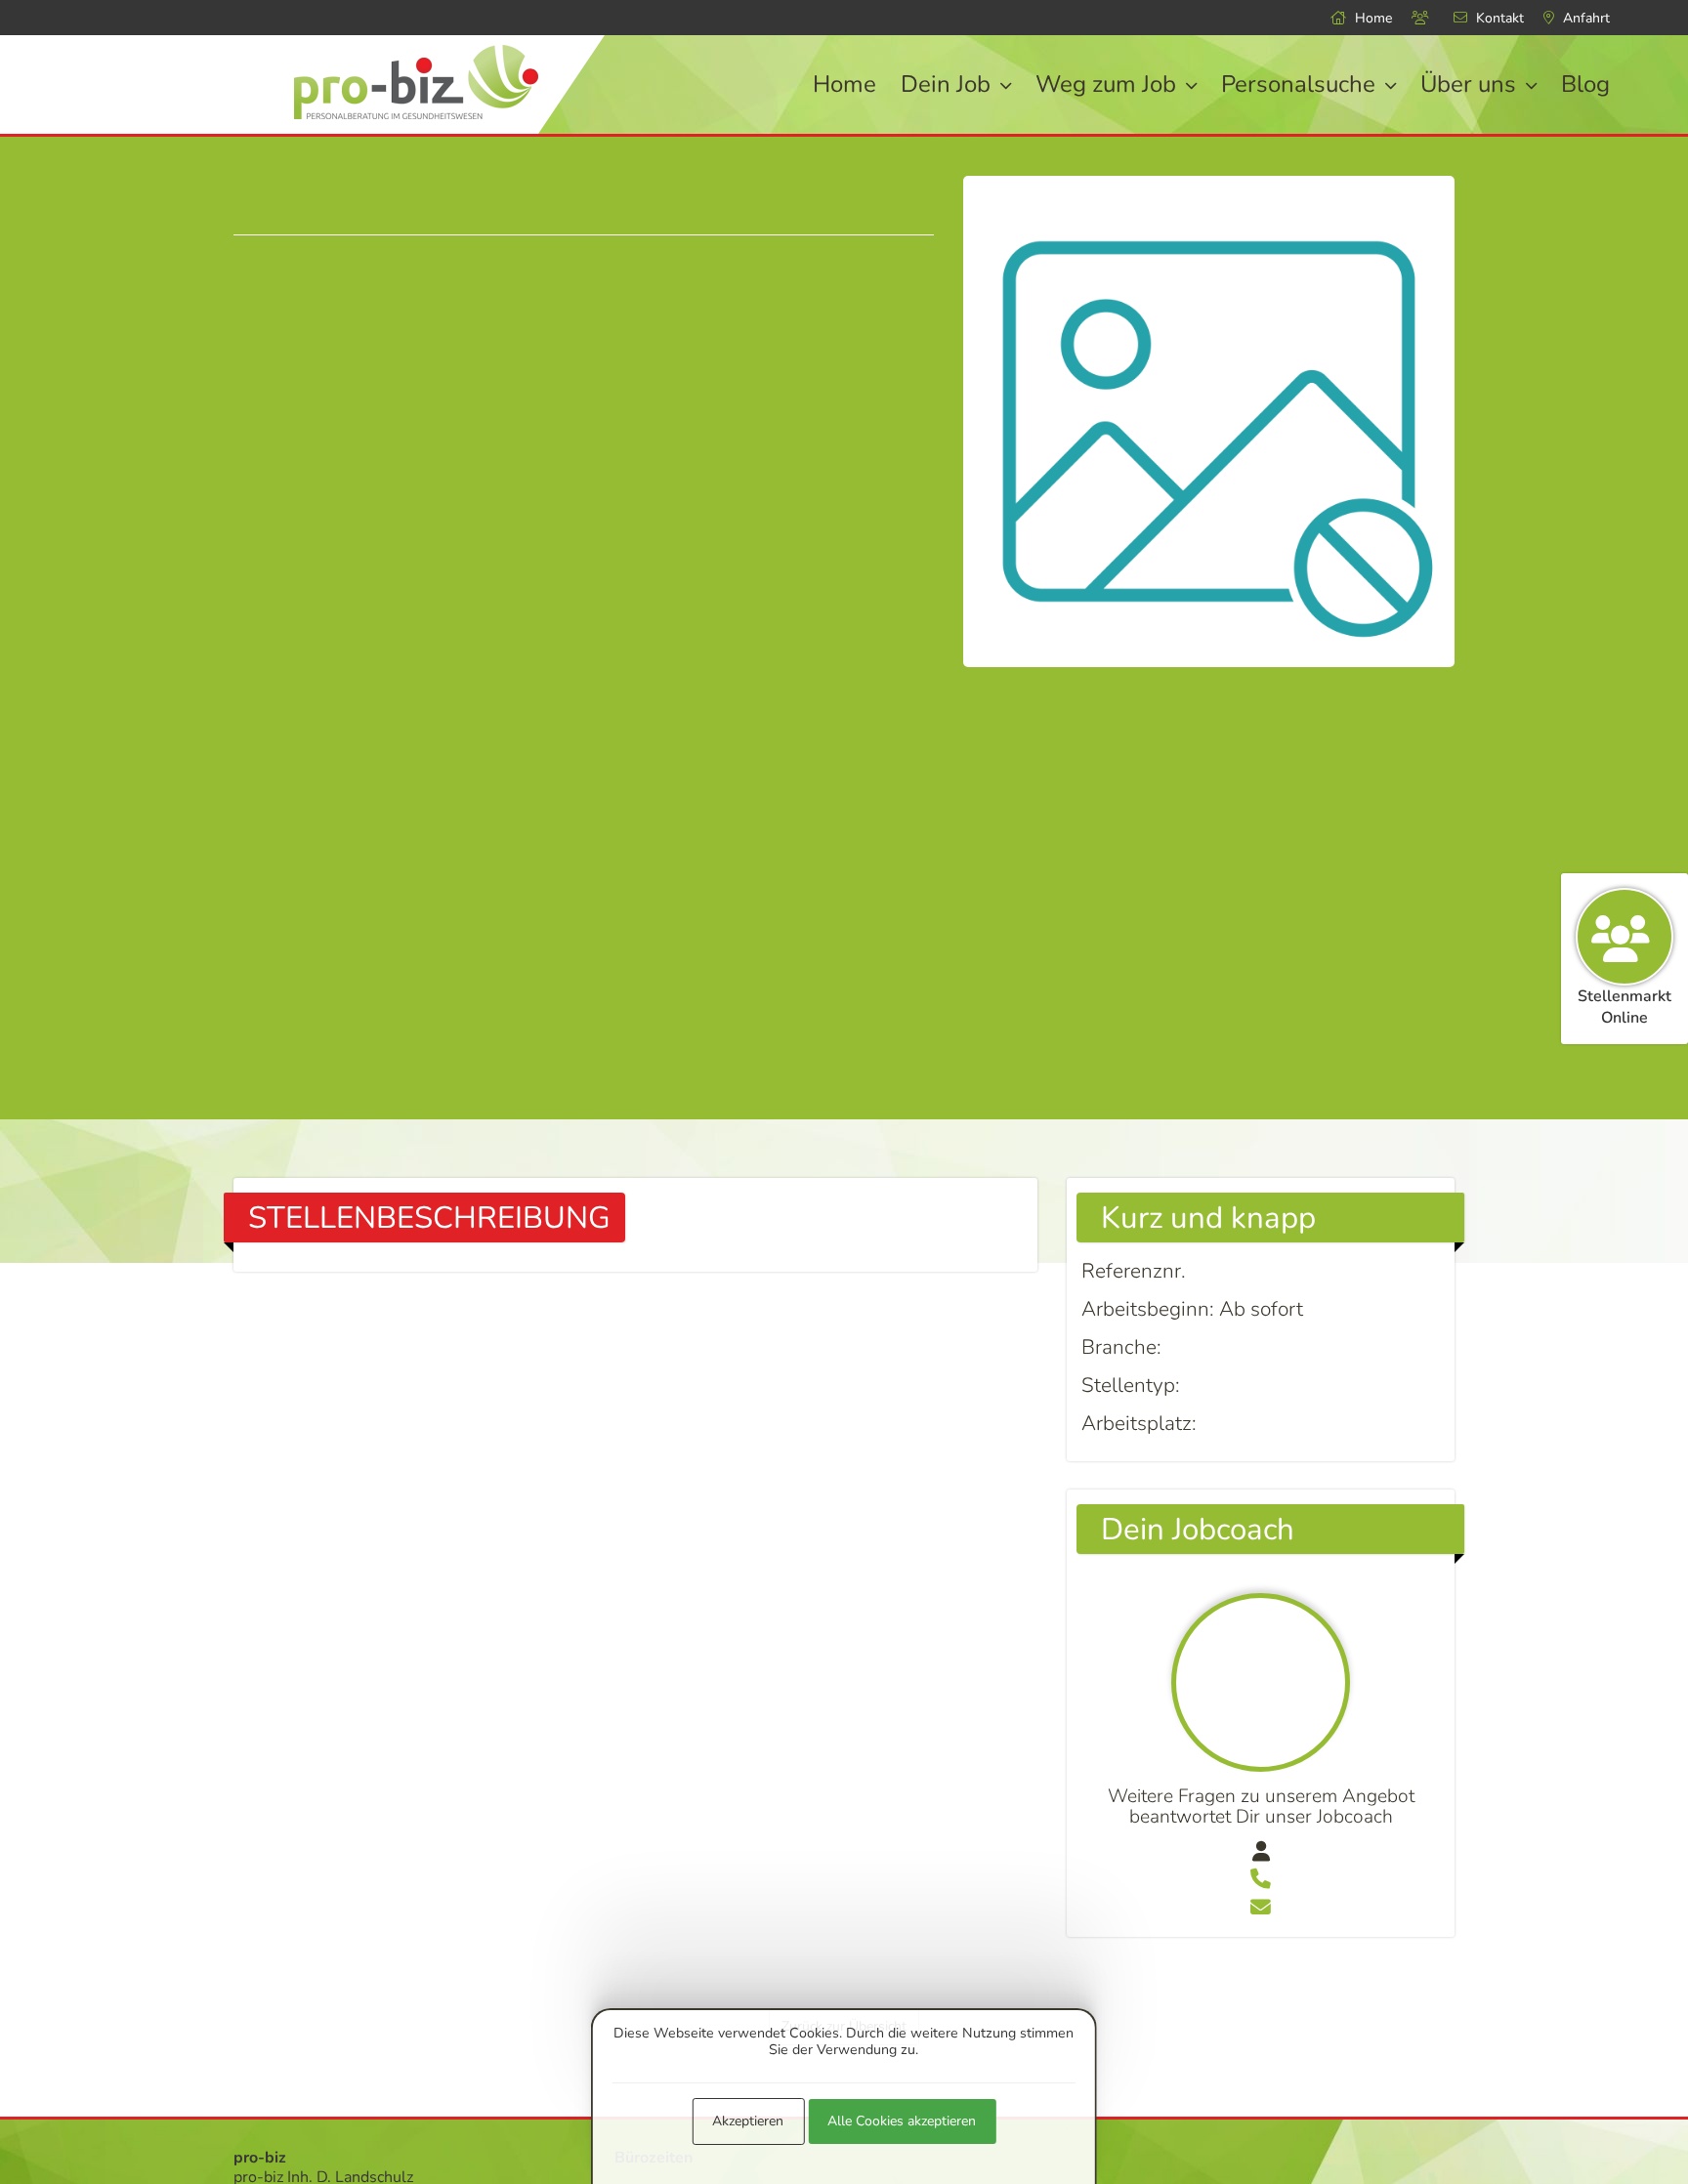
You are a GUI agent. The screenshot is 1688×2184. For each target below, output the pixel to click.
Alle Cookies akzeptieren (902, 2121)
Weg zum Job (1109, 84)
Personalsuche (1301, 84)
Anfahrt (1584, 18)
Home (1371, 18)
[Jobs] (1423, 18)
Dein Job (949, 84)
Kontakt (1498, 18)
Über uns (1471, 84)
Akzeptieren (748, 2121)
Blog (1585, 84)
